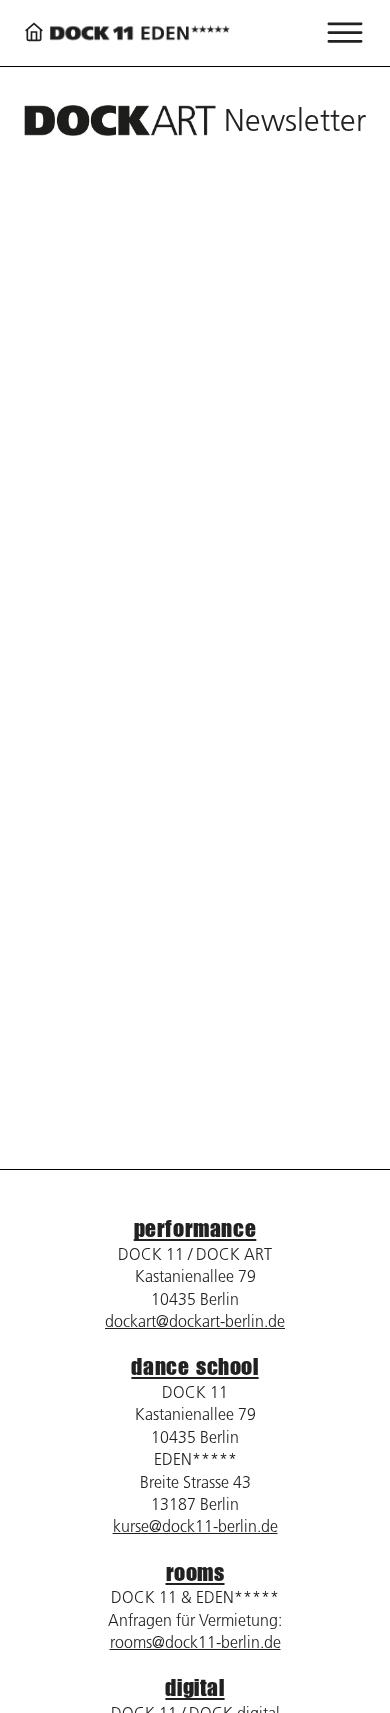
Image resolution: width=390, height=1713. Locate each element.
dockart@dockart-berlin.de (195, 1321)
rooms (195, 1572)
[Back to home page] (127, 33)
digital (194, 1687)
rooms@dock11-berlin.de (195, 1642)
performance (195, 1228)
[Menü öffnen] (345, 33)
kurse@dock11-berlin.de (195, 1526)
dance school (194, 1366)
